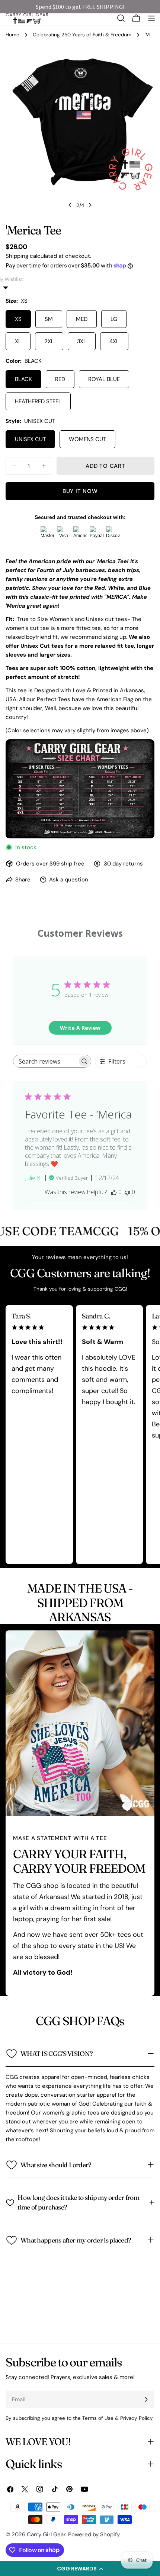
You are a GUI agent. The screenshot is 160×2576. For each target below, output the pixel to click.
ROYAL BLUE (104, 379)
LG (114, 319)
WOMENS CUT (87, 439)
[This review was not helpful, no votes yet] (127, 1192)
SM (49, 319)
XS (18, 319)
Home (12, 35)
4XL (114, 341)
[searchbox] (45, 1061)
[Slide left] (70, 205)
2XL (49, 341)
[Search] (121, 18)
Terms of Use (98, 2418)
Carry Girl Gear (46, 2534)
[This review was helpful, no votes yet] (114, 1192)
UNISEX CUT (30, 439)
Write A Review (80, 1028)
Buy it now (80, 491)
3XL (82, 341)
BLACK (23, 379)
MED (82, 319)
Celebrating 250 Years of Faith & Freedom (82, 35)
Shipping (17, 256)
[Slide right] (90, 205)
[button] (80, 2569)
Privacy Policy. (137, 2418)
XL (18, 341)
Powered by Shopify (94, 2534)
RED (60, 379)
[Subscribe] (146, 2399)
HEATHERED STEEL (38, 401)
